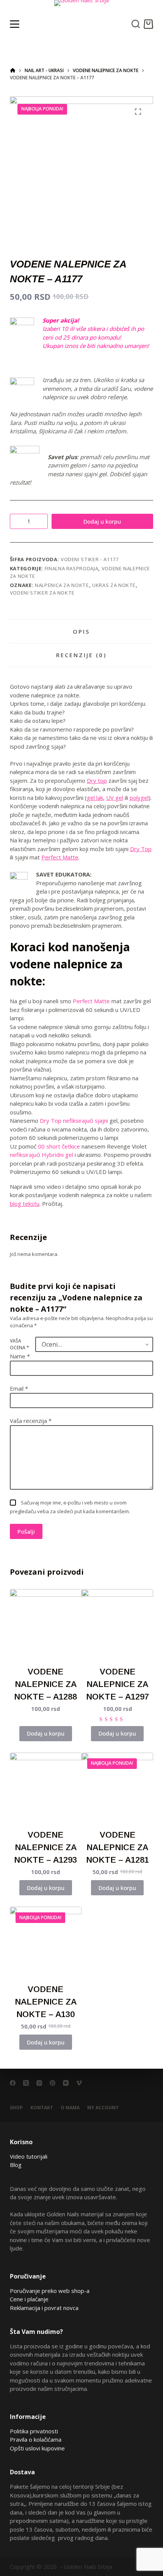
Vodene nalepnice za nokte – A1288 (45, 1684)
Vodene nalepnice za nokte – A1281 (118, 1847)
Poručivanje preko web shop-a (50, 2291)
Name (20, 1356)
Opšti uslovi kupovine (37, 2448)
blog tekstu (25, 1204)
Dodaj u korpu (102, 521)
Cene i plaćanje (29, 2299)
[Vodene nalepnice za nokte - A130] (46, 1943)
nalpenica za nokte (62, 585)
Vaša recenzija (31, 1421)
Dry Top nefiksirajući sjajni (74, 1120)
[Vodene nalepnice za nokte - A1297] (117, 1625)
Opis (81, 631)
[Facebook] (13, 2083)
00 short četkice (59, 1146)
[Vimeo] (79, 2083)
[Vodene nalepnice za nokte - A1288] (46, 1625)
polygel (139, 798)
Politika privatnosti (34, 2431)
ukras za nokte (114, 585)
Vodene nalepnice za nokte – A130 (46, 2002)
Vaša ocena (20, 1344)
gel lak (95, 798)
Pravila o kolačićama (36, 2439)
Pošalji (26, 1531)
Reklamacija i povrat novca (44, 2308)
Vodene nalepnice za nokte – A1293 (45, 1847)
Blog (16, 2165)
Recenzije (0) (81, 655)
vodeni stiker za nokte (42, 593)
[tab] (81, 631)
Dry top (97, 781)
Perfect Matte (60, 857)
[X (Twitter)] (26, 2083)
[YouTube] (66, 2083)
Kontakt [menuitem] (42, 2108)
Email (19, 1388)
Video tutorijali (29, 2156)
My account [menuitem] (103, 2108)
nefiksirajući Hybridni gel (42, 1155)
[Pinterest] (53, 2083)
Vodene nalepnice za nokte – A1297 (118, 1684)
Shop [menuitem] (16, 2108)
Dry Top (141, 849)
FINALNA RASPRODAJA (72, 568)
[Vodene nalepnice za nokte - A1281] (117, 1788)
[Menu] (15, 24)
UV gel (115, 798)
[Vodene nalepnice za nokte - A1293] (46, 1788)
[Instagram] (39, 2083)
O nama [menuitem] (70, 2108)
